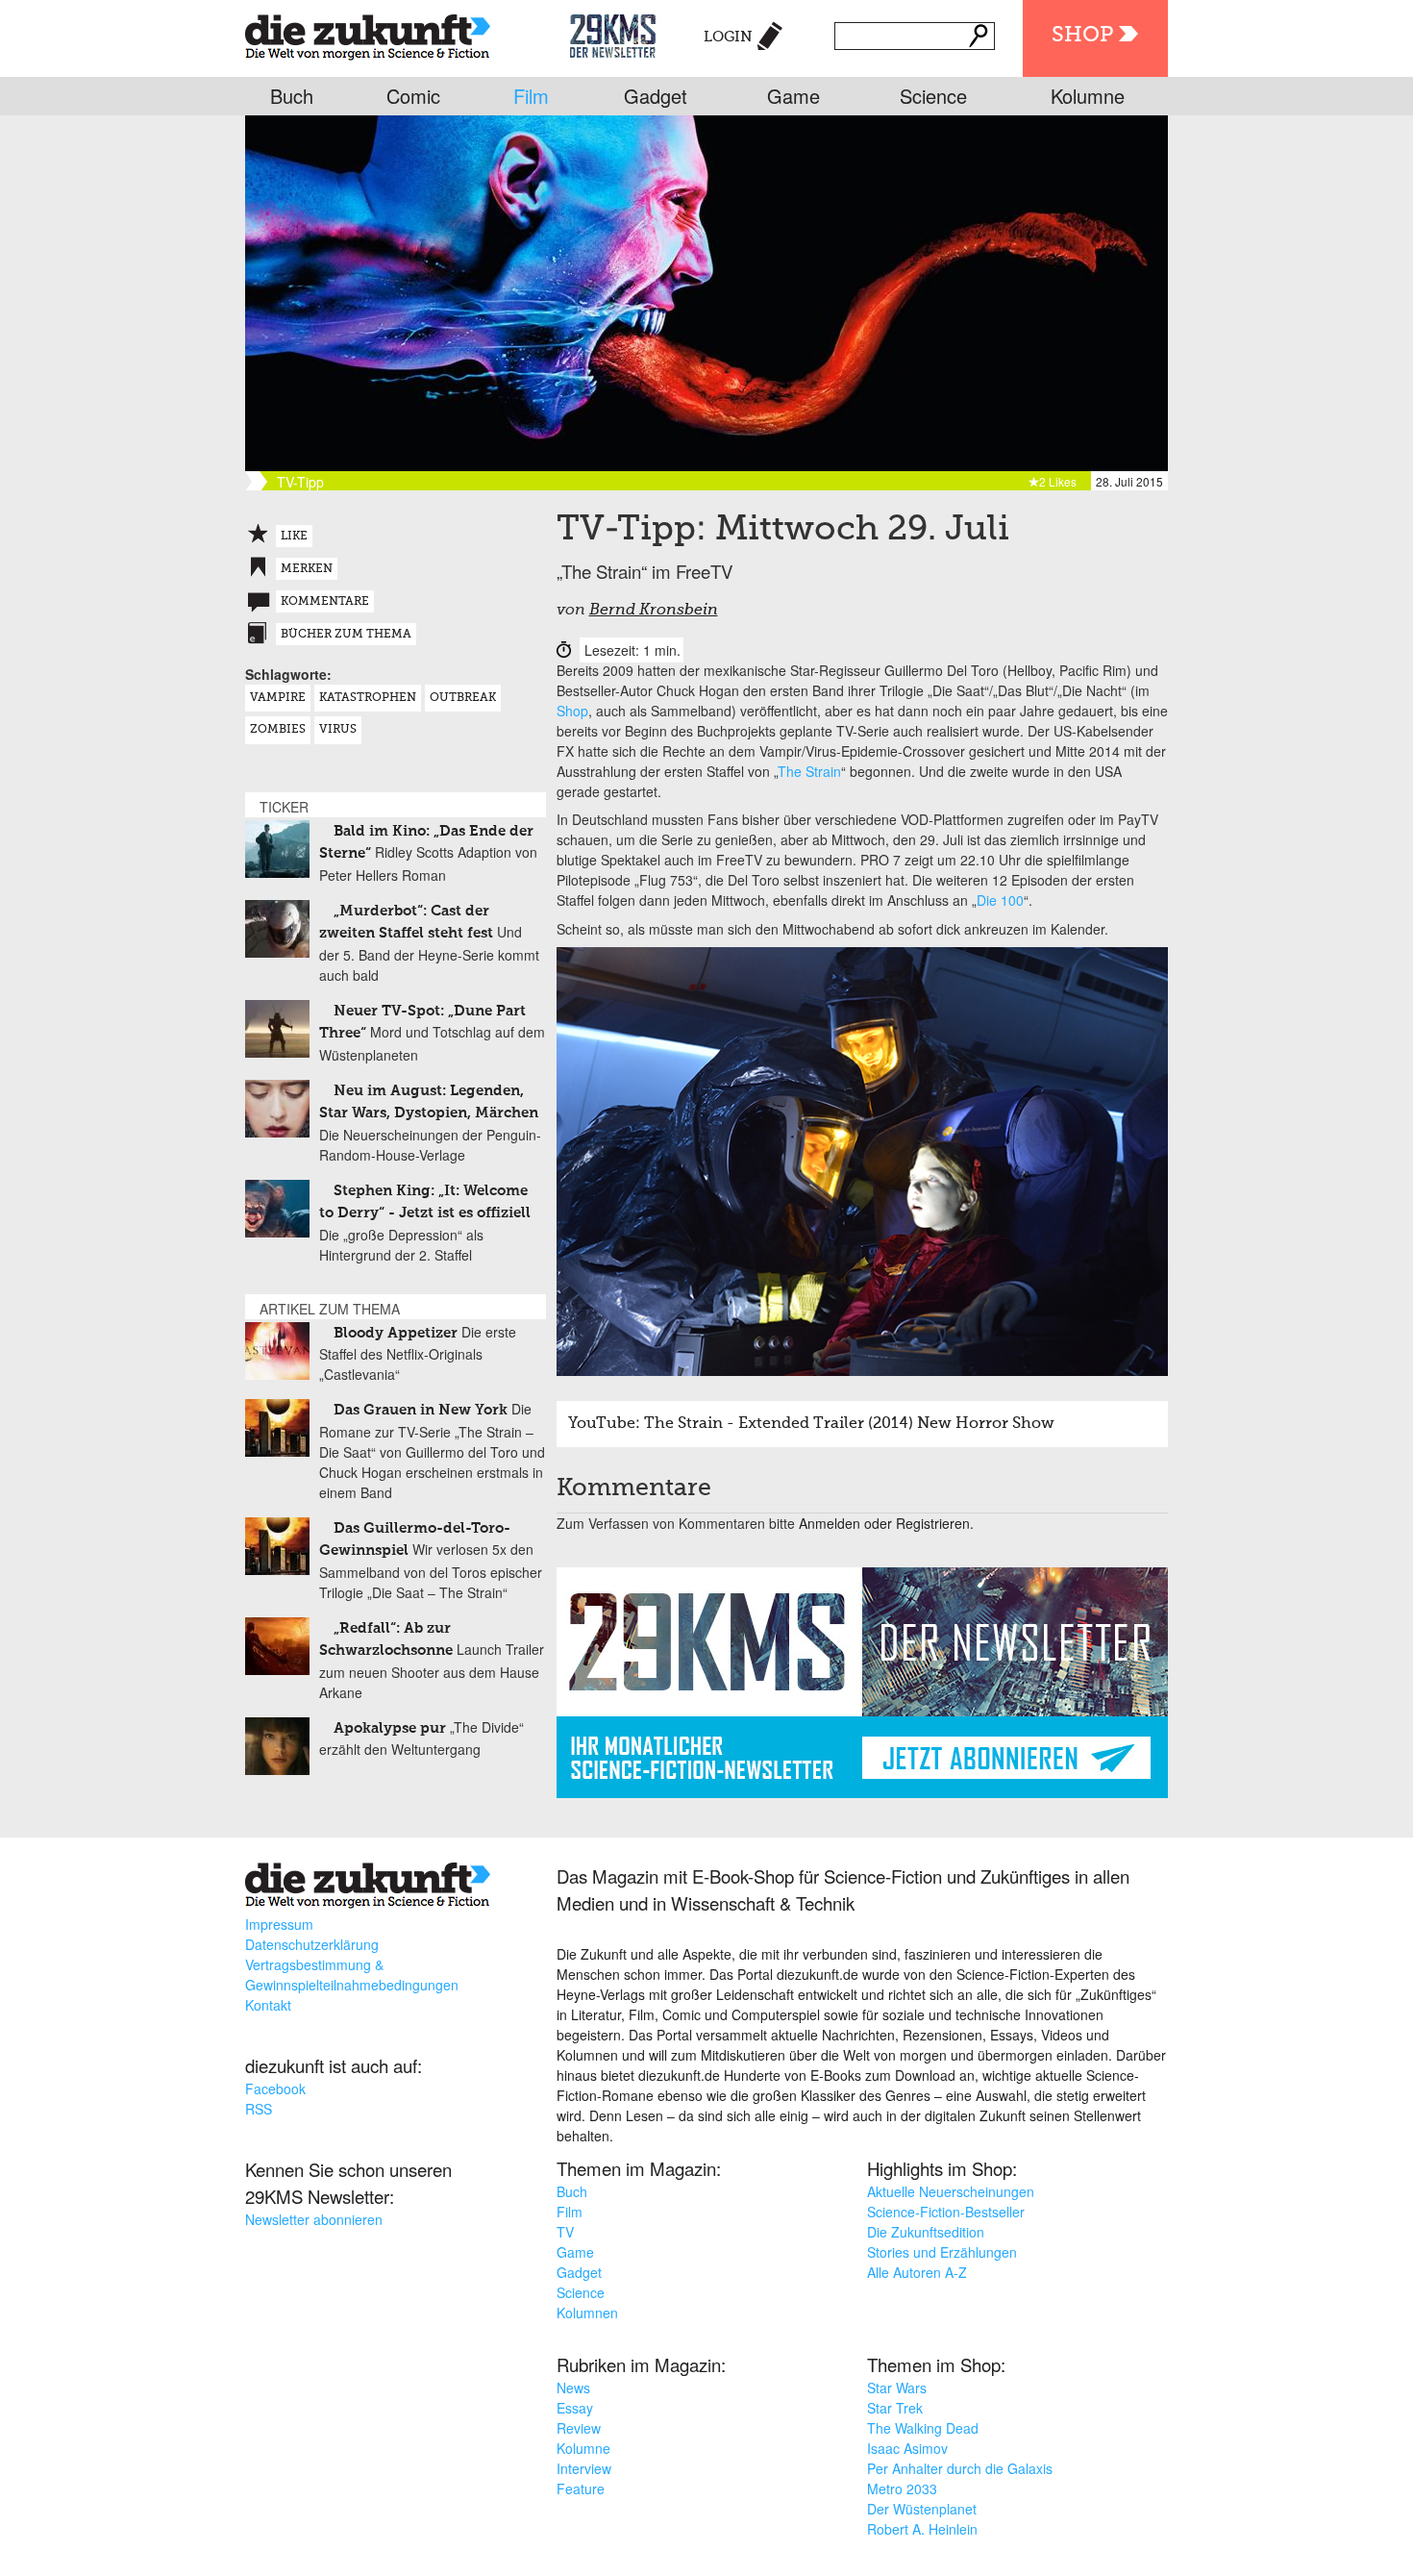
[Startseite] (368, 33)
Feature (581, 2488)
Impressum (279, 1924)
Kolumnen (587, 2313)
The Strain (809, 771)
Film (531, 96)
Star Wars (897, 2388)
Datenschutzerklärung (312, 1944)
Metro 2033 (902, 2488)
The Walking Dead (923, 2428)
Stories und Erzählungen (942, 2252)
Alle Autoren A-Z (917, 2272)
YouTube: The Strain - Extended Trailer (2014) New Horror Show (811, 1424)
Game (793, 96)
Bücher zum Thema (346, 635)
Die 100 (1000, 900)
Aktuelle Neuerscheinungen (951, 2191)
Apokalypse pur (390, 1728)
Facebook (275, 2088)
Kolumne (1088, 96)
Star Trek (895, 2408)
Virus (338, 730)
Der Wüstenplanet (922, 2509)
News (573, 2388)
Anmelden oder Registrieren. (886, 1523)
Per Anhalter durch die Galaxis (960, 2468)
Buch (292, 96)
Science (933, 96)
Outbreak (463, 698)
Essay (575, 2408)
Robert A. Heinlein (922, 2529)
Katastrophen (368, 698)
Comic (413, 96)
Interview (584, 2468)
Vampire (278, 698)
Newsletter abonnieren (314, 2219)
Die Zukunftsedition (926, 2232)
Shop (1082, 36)
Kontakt (268, 2005)
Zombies (278, 730)
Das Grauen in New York (421, 1410)
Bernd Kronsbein (654, 611)
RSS (259, 2109)
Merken (307, 569)
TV (565, 2232)
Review (579, 2428)
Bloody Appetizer (396, 1333)
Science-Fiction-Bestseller (946, 2212)
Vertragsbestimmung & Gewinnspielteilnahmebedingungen (352, 1975)
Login (728, 37)
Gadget (656, 96)
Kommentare (325, 602)
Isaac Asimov (907, 2448)
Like (294, 537)
